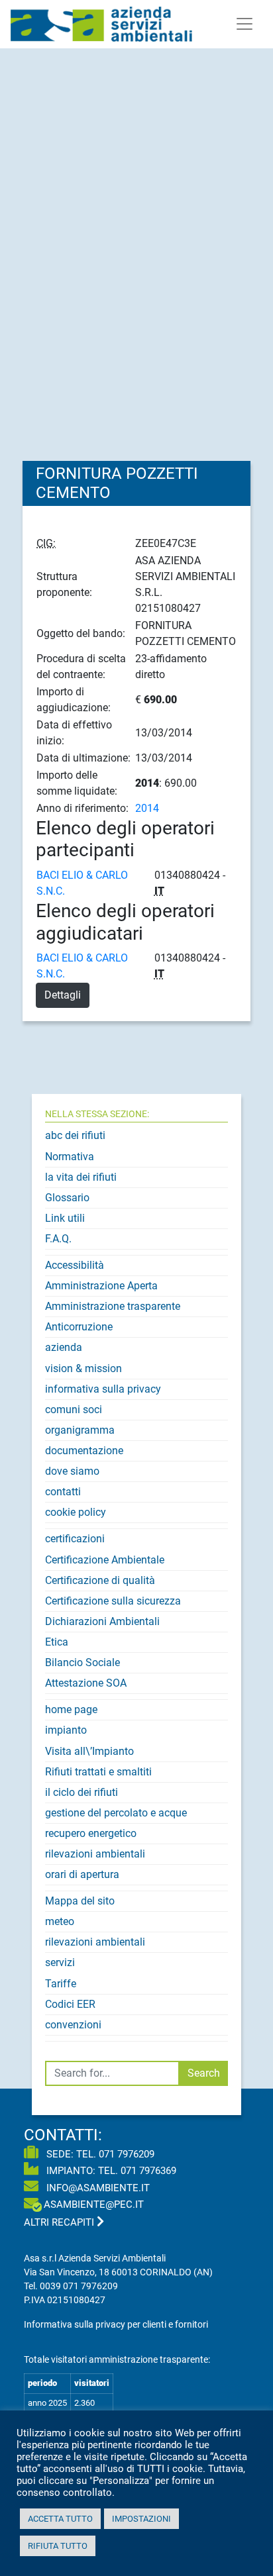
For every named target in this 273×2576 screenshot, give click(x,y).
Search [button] (204, 2073)
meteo (60, 1921)
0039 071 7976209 (79, 2286)
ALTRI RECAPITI (60, 2222)
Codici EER (70, 2004)
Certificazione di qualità (100, 1580)
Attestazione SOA (86, 1683)
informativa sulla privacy (103, 1389)
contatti (63, 1492)
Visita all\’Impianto (89, 1751)
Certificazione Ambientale (105, 1560)
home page (71, 1709)
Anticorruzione (79, 1327)
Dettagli (63, 995)
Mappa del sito (80, 1901)
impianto (66, 1730)
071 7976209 (127, 2154)
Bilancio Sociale (82, 1662)
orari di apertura (82, 1874)
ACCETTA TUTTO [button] (60, 2519)
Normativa (70, 1157)
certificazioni (75, 1539)
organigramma (80, 1430)
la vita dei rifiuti (81, 1177)
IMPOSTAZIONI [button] (141, 2519)
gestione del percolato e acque (116, 1813)
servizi (60, 1962)
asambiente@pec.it (94, 2204)
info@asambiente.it (97, 2188)
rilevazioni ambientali (95, 1854)
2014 (147, 808)
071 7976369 (148, 2171)
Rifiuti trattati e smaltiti (98, 1772)
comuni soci (74, 1410)
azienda (64, 1347)
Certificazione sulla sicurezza (113, 1601)
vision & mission (83, 1368)
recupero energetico (91, 1833)
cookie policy (76, 1512)
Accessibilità (75, 1265)
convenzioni (73, 2025)
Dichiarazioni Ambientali (102, 1621)
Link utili (65, 1218)
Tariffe (61, 1984)
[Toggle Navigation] (245, 24)
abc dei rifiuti (75, 1135)
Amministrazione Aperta (101, 1286)
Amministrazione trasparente (113, 1306)
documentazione (84, 1451)
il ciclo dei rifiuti (82, 1792)
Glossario (67, 1198)
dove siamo (72, 1471)
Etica (57, 1642)
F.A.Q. (58, 1239)
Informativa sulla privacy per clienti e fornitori (116, 2324)
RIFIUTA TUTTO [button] (58, 2546)
